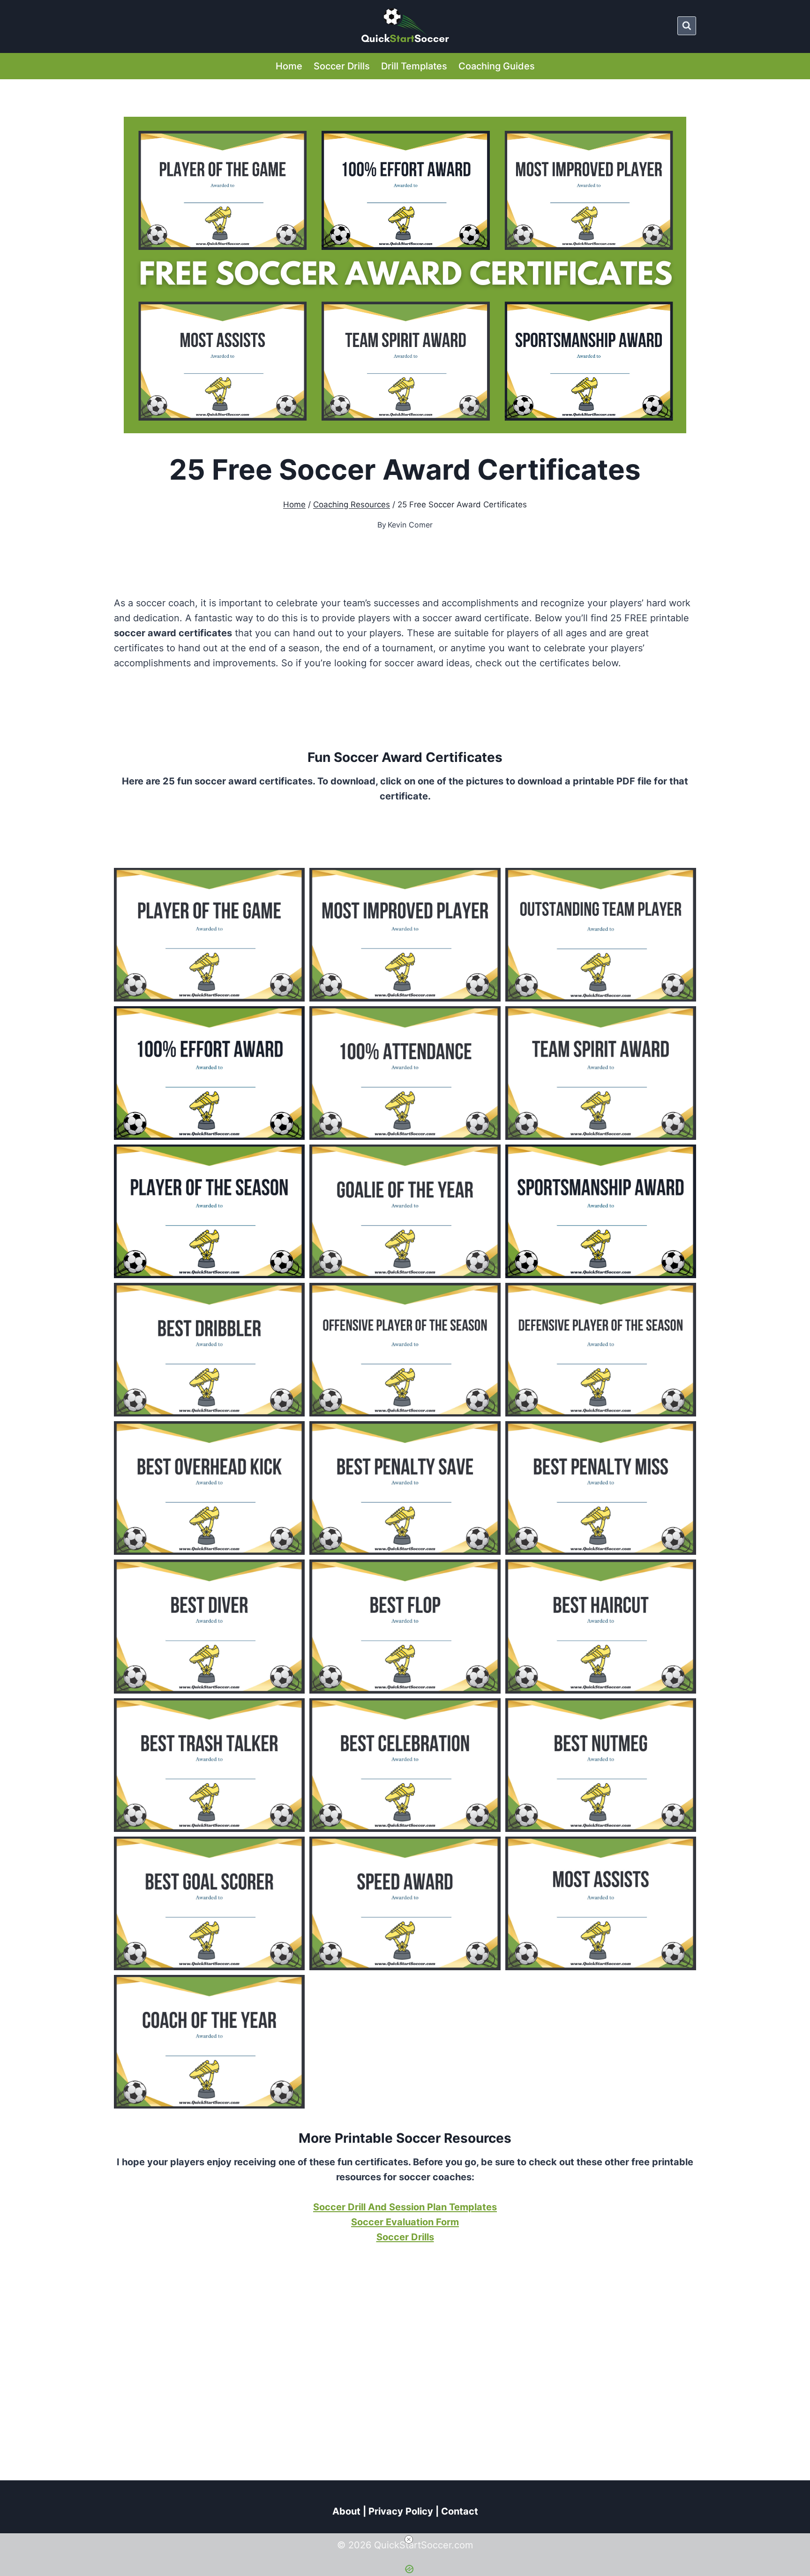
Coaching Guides (497, 66)
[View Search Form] (687, 26)
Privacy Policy (401, 2511)
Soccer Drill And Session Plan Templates (405, 2207)
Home (289, 66)
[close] (409, 2539)
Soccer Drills (342, 66)
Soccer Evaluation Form (405, 2222)
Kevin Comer (410, 525)
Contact (460, 2511)
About (346, 2511)
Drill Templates (414, 66)
